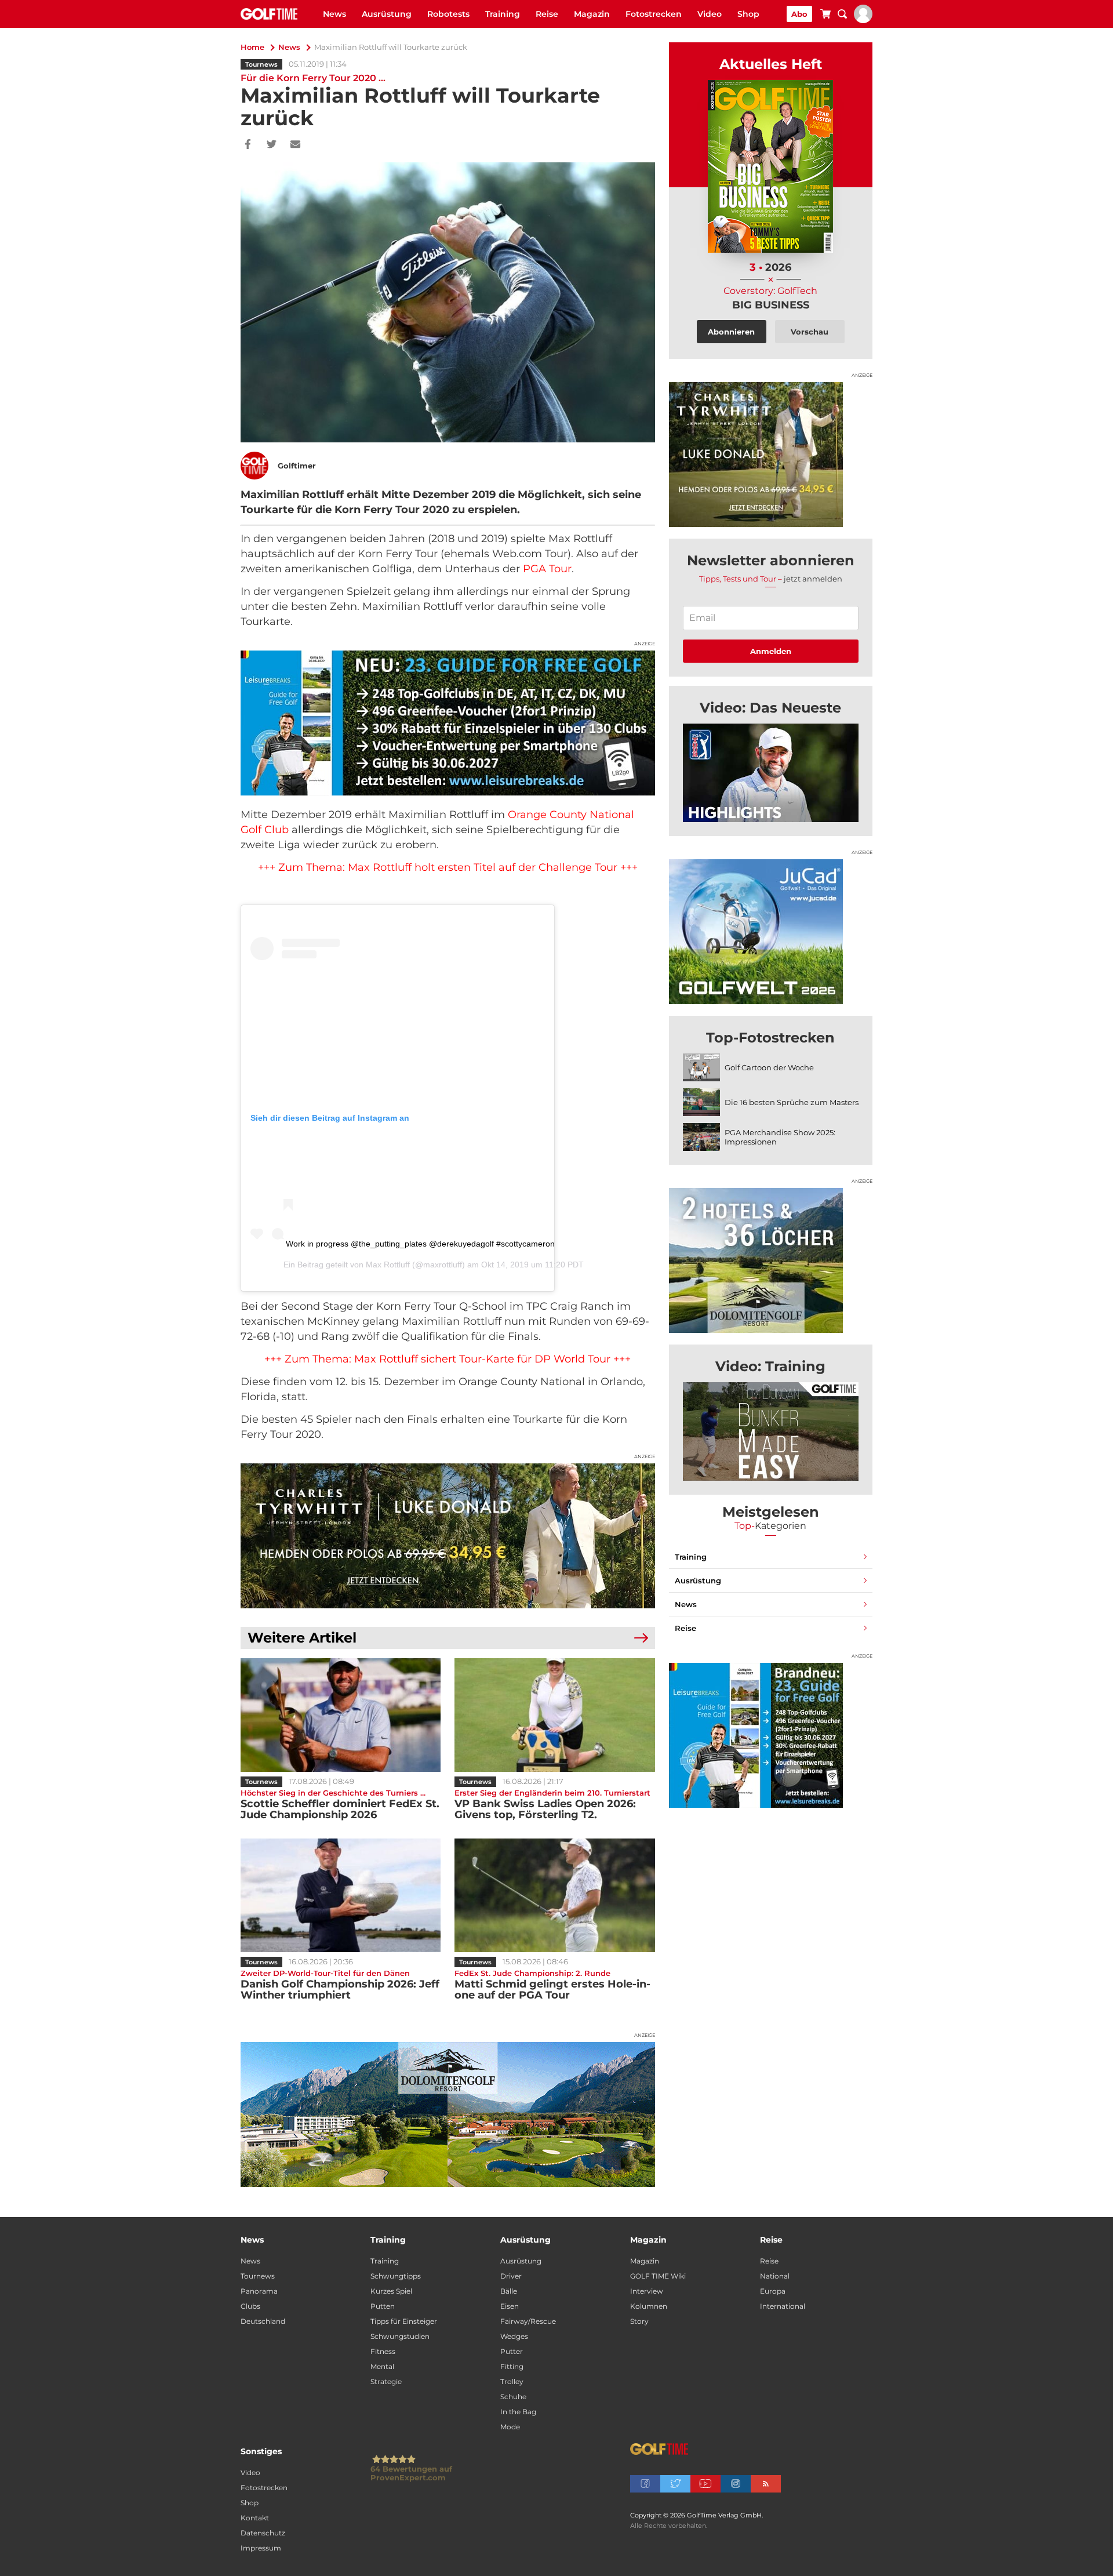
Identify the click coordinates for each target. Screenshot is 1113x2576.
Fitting (512, 2366)
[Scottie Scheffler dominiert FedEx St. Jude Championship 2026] (341, 1715)
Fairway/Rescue (528, 2321)
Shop (748, 14)
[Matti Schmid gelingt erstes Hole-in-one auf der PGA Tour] (554, 1895)
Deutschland (263, 2321)
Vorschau (810, 332)
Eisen (510, 2306)
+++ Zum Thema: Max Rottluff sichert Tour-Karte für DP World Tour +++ (448, 1359)
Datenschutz (263, 2533)
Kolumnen (649, 2306)
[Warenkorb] (825, 16)
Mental (382, 2366)
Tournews (261, 64)
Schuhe (513, 2397)
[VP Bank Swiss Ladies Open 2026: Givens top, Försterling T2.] (554, 1715)
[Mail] (295, 145)
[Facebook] (248, 145)
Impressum (261, 2548)
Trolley (512, 2381)
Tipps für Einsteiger (404, 2321)
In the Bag (518, 2412)
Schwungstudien (400, 2336)
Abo (799, 14)
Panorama (259, 2291)
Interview (647, 2291)
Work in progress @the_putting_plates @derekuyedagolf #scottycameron (420, 1244)
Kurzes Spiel (391, 2291)
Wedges (514, 2336)
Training (503, 14)
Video (710, 14)
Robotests (448, 14)
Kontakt (255, 2518)
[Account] (863, 20)
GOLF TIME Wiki (658, 2276)
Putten (383, 2306)
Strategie (386, 2381)
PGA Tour (547, 569)
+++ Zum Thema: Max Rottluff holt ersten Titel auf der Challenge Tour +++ (448, 867)
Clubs (250, 2306)
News (334, 14)
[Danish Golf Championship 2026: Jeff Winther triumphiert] (341, 1895)
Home (252, 47)
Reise (547, 14)
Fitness (383, 2351)
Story (639, 2321)
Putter (512, 2351)
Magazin (592, 14)
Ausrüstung (387, 14)
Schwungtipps (396, 2276)
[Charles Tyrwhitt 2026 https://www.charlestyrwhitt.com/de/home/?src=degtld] (448, 1536)
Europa (773, 2291)
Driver (511, 2276)
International (783, 2306)
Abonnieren (731, 332)
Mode (510, 2427)
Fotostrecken (654, 14)
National (775, 2276)
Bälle (509, 2291)
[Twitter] (272, 145)
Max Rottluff (388, 1265)
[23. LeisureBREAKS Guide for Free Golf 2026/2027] (448, 723)
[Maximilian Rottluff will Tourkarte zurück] (771, 773)
